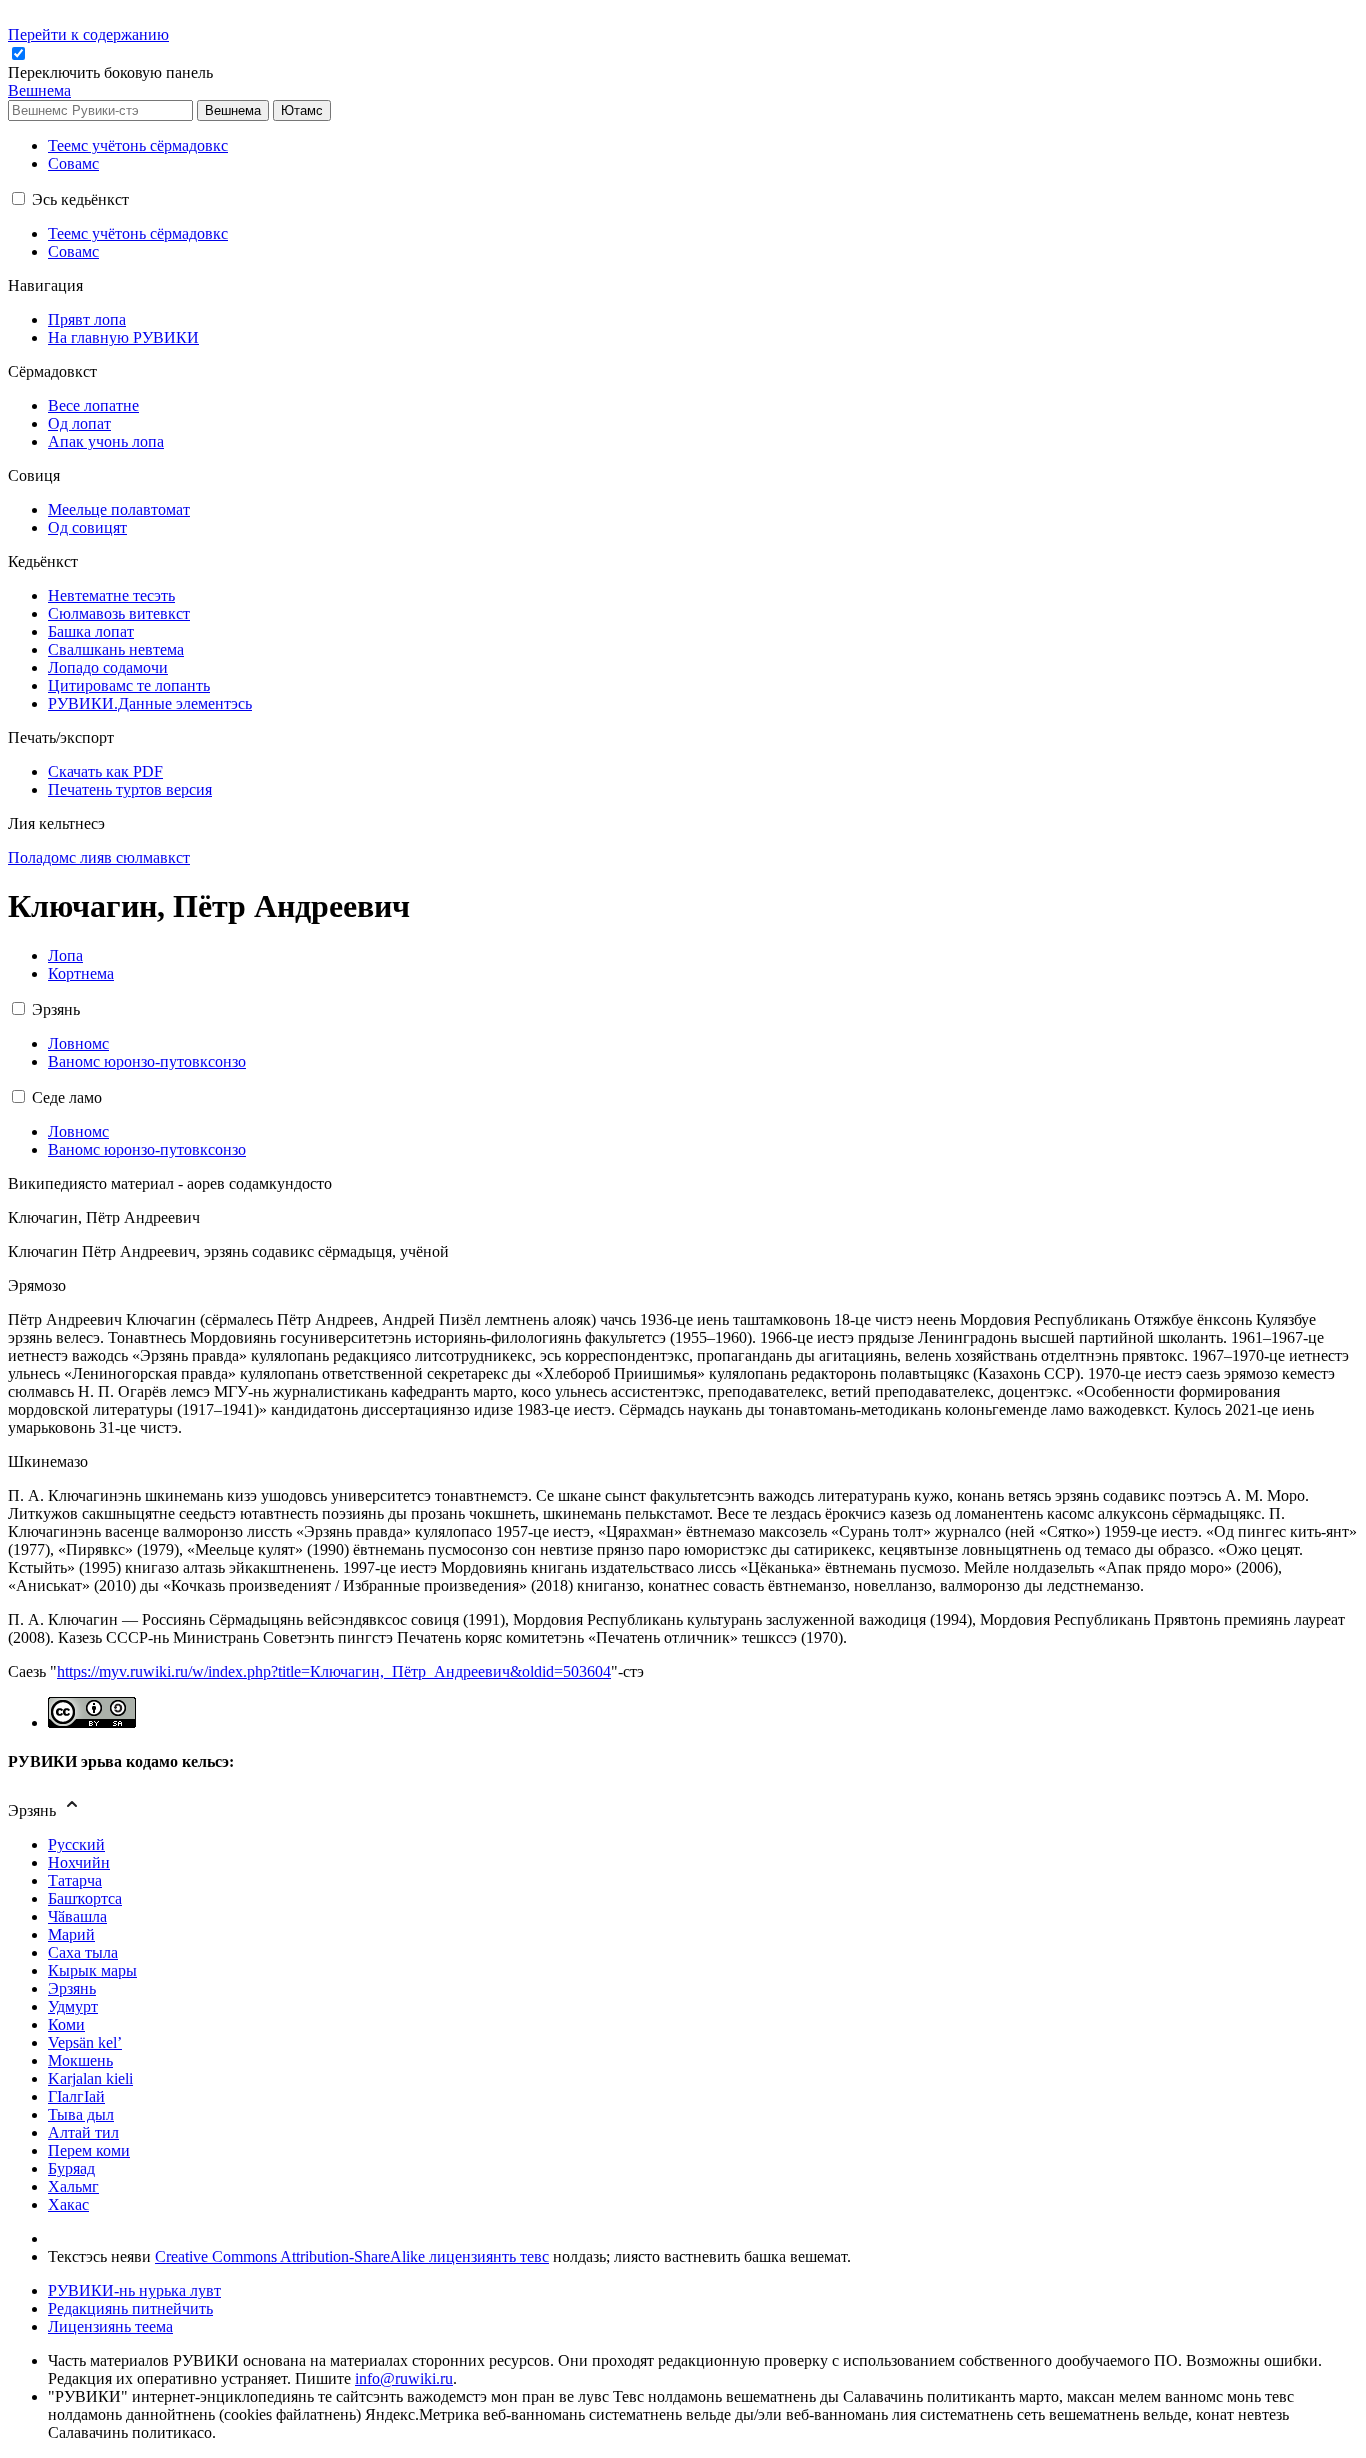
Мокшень (80, 2060)
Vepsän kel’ (85, 2042)
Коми (66, 2024)
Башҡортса (85, 1898)
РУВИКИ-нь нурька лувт (134, 2290)
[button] (112, 72)
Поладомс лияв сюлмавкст (99, 857)
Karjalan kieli (90, 2078)
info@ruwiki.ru (404, 2378)
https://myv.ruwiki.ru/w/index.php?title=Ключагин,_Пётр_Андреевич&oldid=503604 (334, 1671)
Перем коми (89, 2150)
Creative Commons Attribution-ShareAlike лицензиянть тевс (352, 2256)
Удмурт (73, 2006)
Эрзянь (72, 1988)
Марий (71, 1934)
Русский (76, 1844)
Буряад (71, 2168)
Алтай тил (83, 2132)
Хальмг (73, 2186)
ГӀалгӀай (76, 2096)
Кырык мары (92, 1970)
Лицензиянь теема (110, 2326)
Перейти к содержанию (88, 34)
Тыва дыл (81, 2114)
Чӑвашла (77, 1916)
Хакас (68, 2204)
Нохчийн (79, 1862)
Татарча (75, 1880)
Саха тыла (83, 1952)
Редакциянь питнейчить (130, 2308)
